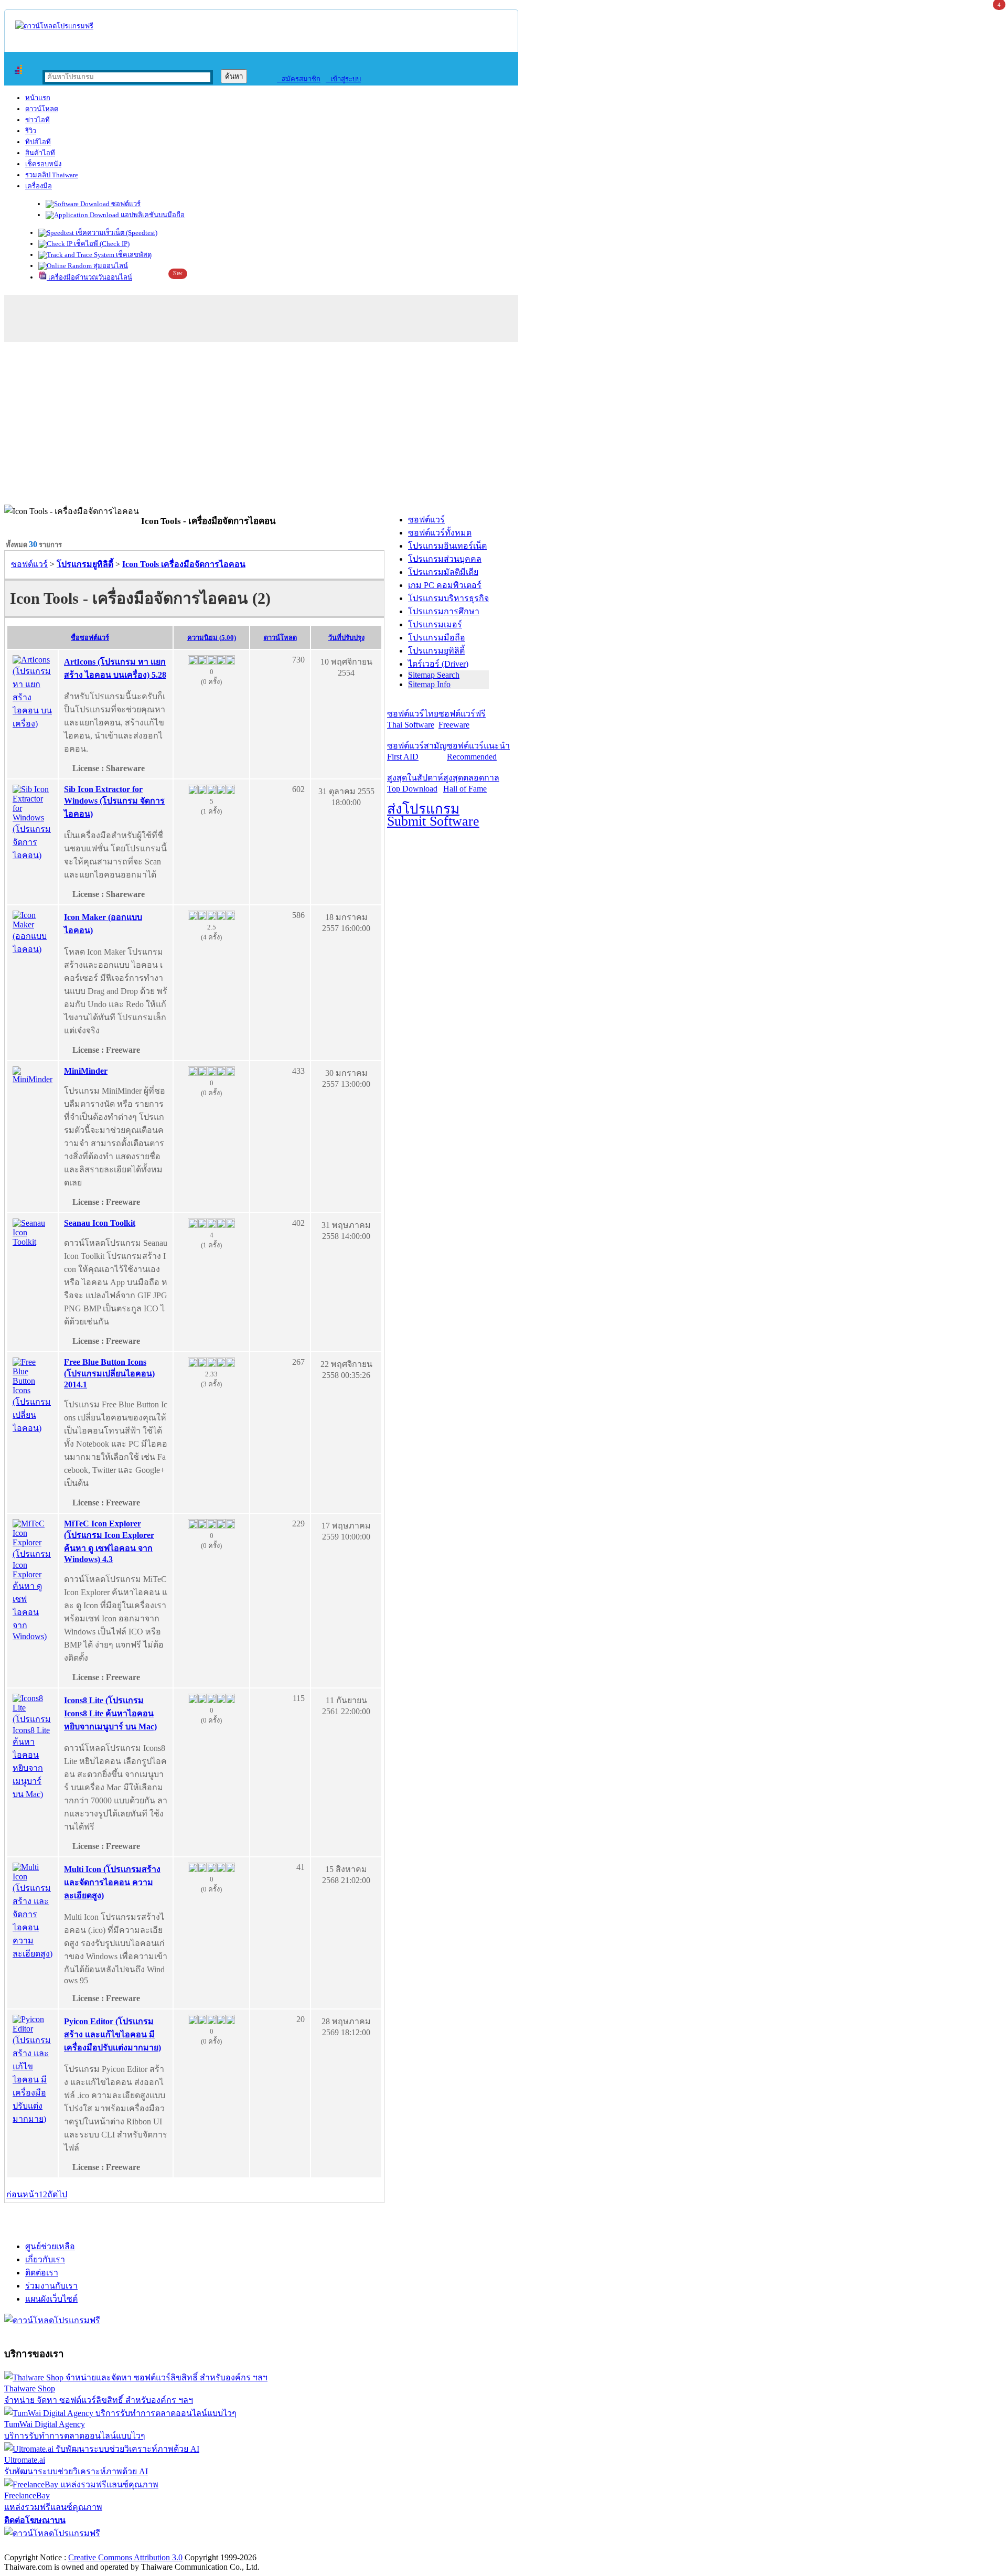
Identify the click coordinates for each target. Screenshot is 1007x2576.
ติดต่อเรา (42, 2273)
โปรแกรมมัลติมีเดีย (443, 572)
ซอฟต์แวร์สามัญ (417, 751)
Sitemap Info (429, 684)
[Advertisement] (504, 426)
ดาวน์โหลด (42, 109)
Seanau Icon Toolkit (100, 1223)
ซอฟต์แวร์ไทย (413, 719)
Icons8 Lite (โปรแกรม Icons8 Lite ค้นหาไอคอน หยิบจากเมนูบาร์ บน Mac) (110, 1713)
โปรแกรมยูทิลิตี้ (436, 651)
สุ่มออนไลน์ (110, 266)
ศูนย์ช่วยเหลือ (50, 2246)
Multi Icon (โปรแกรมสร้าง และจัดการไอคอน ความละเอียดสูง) (112, 1882)
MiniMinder (86, 1071)
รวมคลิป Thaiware (52, 175)
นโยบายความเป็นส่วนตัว (139, 2546)
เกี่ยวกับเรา (45, 2259)
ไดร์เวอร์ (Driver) (438, 664)
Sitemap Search (434, 675)
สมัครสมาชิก (299, 79)
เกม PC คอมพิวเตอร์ (445, 585)
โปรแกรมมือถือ (437, 638)
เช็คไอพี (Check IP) (101, 244)
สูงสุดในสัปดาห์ (415, 783)
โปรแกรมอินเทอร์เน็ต (447, 546)
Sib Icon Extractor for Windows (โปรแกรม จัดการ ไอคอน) (114, 801)
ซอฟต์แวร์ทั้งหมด (440, 533)
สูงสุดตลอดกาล (471, 783)
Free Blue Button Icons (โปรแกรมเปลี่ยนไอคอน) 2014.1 (109, 1373)
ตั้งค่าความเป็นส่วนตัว (44, 2546)
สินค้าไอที (40, 153)
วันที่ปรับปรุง (346, 638)
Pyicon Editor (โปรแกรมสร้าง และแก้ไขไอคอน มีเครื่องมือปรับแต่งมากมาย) (113, 2034)
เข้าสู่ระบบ (343, 79)
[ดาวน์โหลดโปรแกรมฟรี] (54, 26)
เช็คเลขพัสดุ (133, 255)
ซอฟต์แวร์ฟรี (462, 719)
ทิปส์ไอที (38, 142)
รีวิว (31, 131)
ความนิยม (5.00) (212, 638)
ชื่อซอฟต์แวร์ (90, 638)
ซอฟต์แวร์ (125, 204)
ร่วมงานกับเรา (51, 2286)
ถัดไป (57, 2194)
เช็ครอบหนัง (43, 164)
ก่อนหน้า (23, 2194)
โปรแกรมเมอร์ (435, 624)
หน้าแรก (38, 98)
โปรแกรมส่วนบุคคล (445, 559)
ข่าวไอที (38, 120)
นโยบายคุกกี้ (217, 2546)
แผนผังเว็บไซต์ (51, 2299)
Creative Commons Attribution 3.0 (125, 2557)
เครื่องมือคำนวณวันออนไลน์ (89, 277)
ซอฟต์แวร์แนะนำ (478, 751)
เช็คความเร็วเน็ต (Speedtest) (116, 233)
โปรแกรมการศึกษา (444, 611)
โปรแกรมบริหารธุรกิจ (448, 598)
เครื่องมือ (39, 186)
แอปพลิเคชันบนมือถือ (152, 215)
